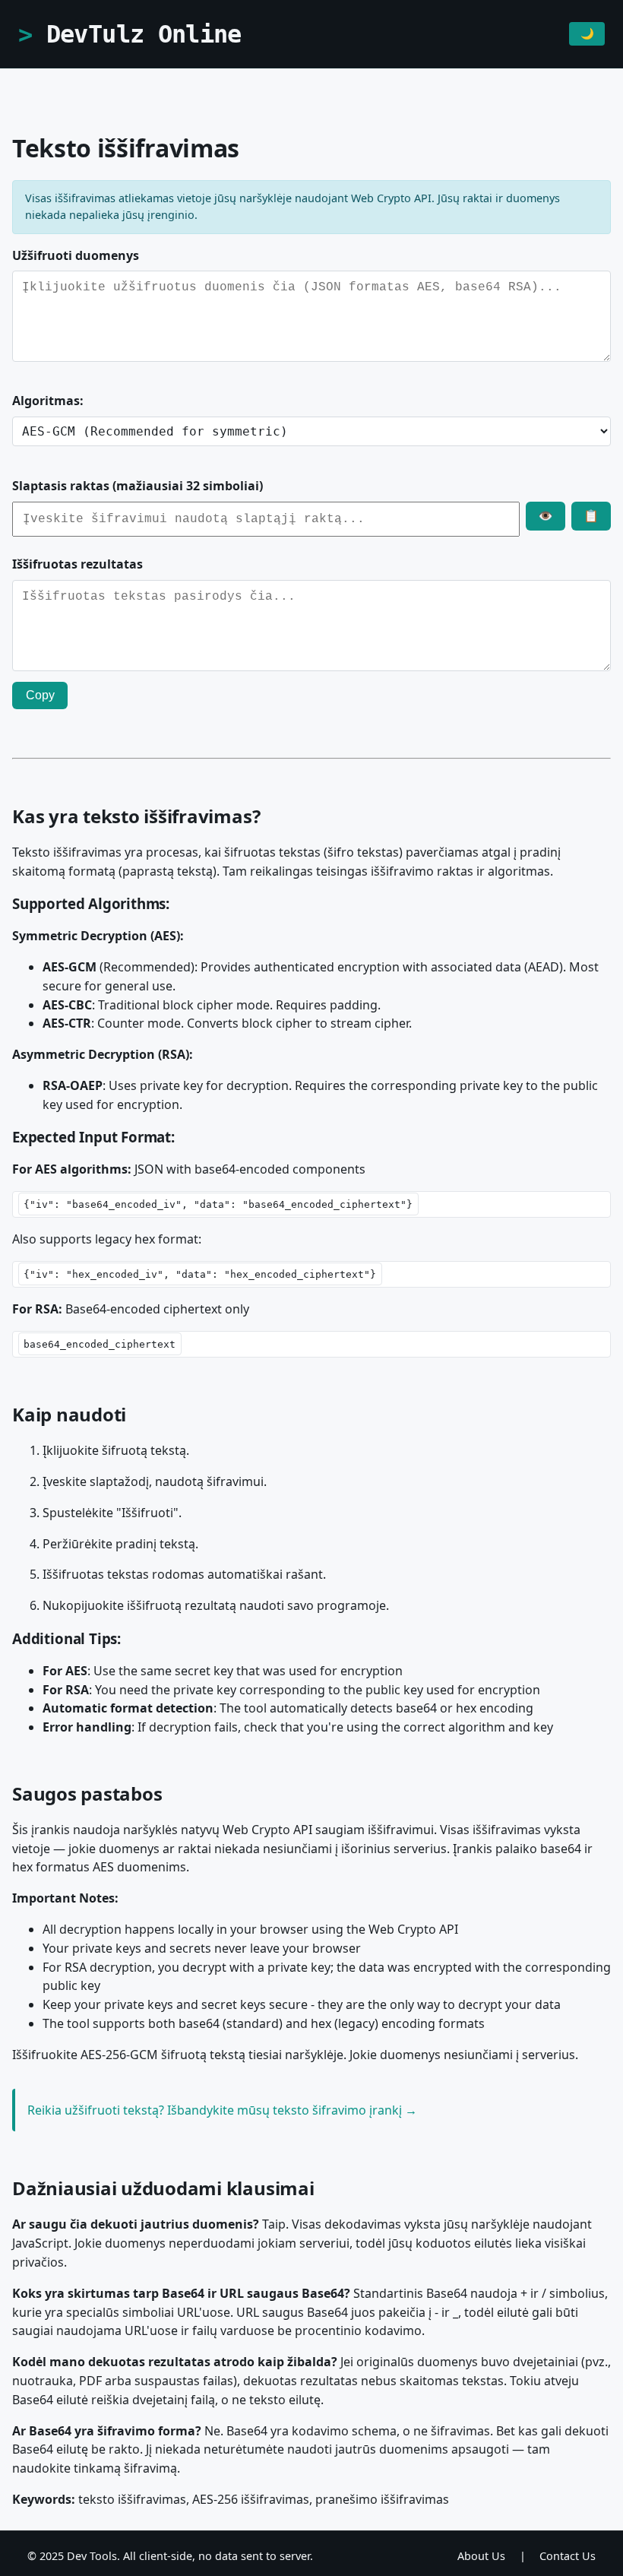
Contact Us (568, 2556)
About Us (481, 2556)
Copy (40, 695)
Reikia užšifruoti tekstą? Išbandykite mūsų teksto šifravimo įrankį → (222, 2110)
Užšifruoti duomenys (76, 255)
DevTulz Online (144, 34)
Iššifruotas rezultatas (77, 564)
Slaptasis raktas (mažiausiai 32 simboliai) (138, 486)
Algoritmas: (48, 401)
